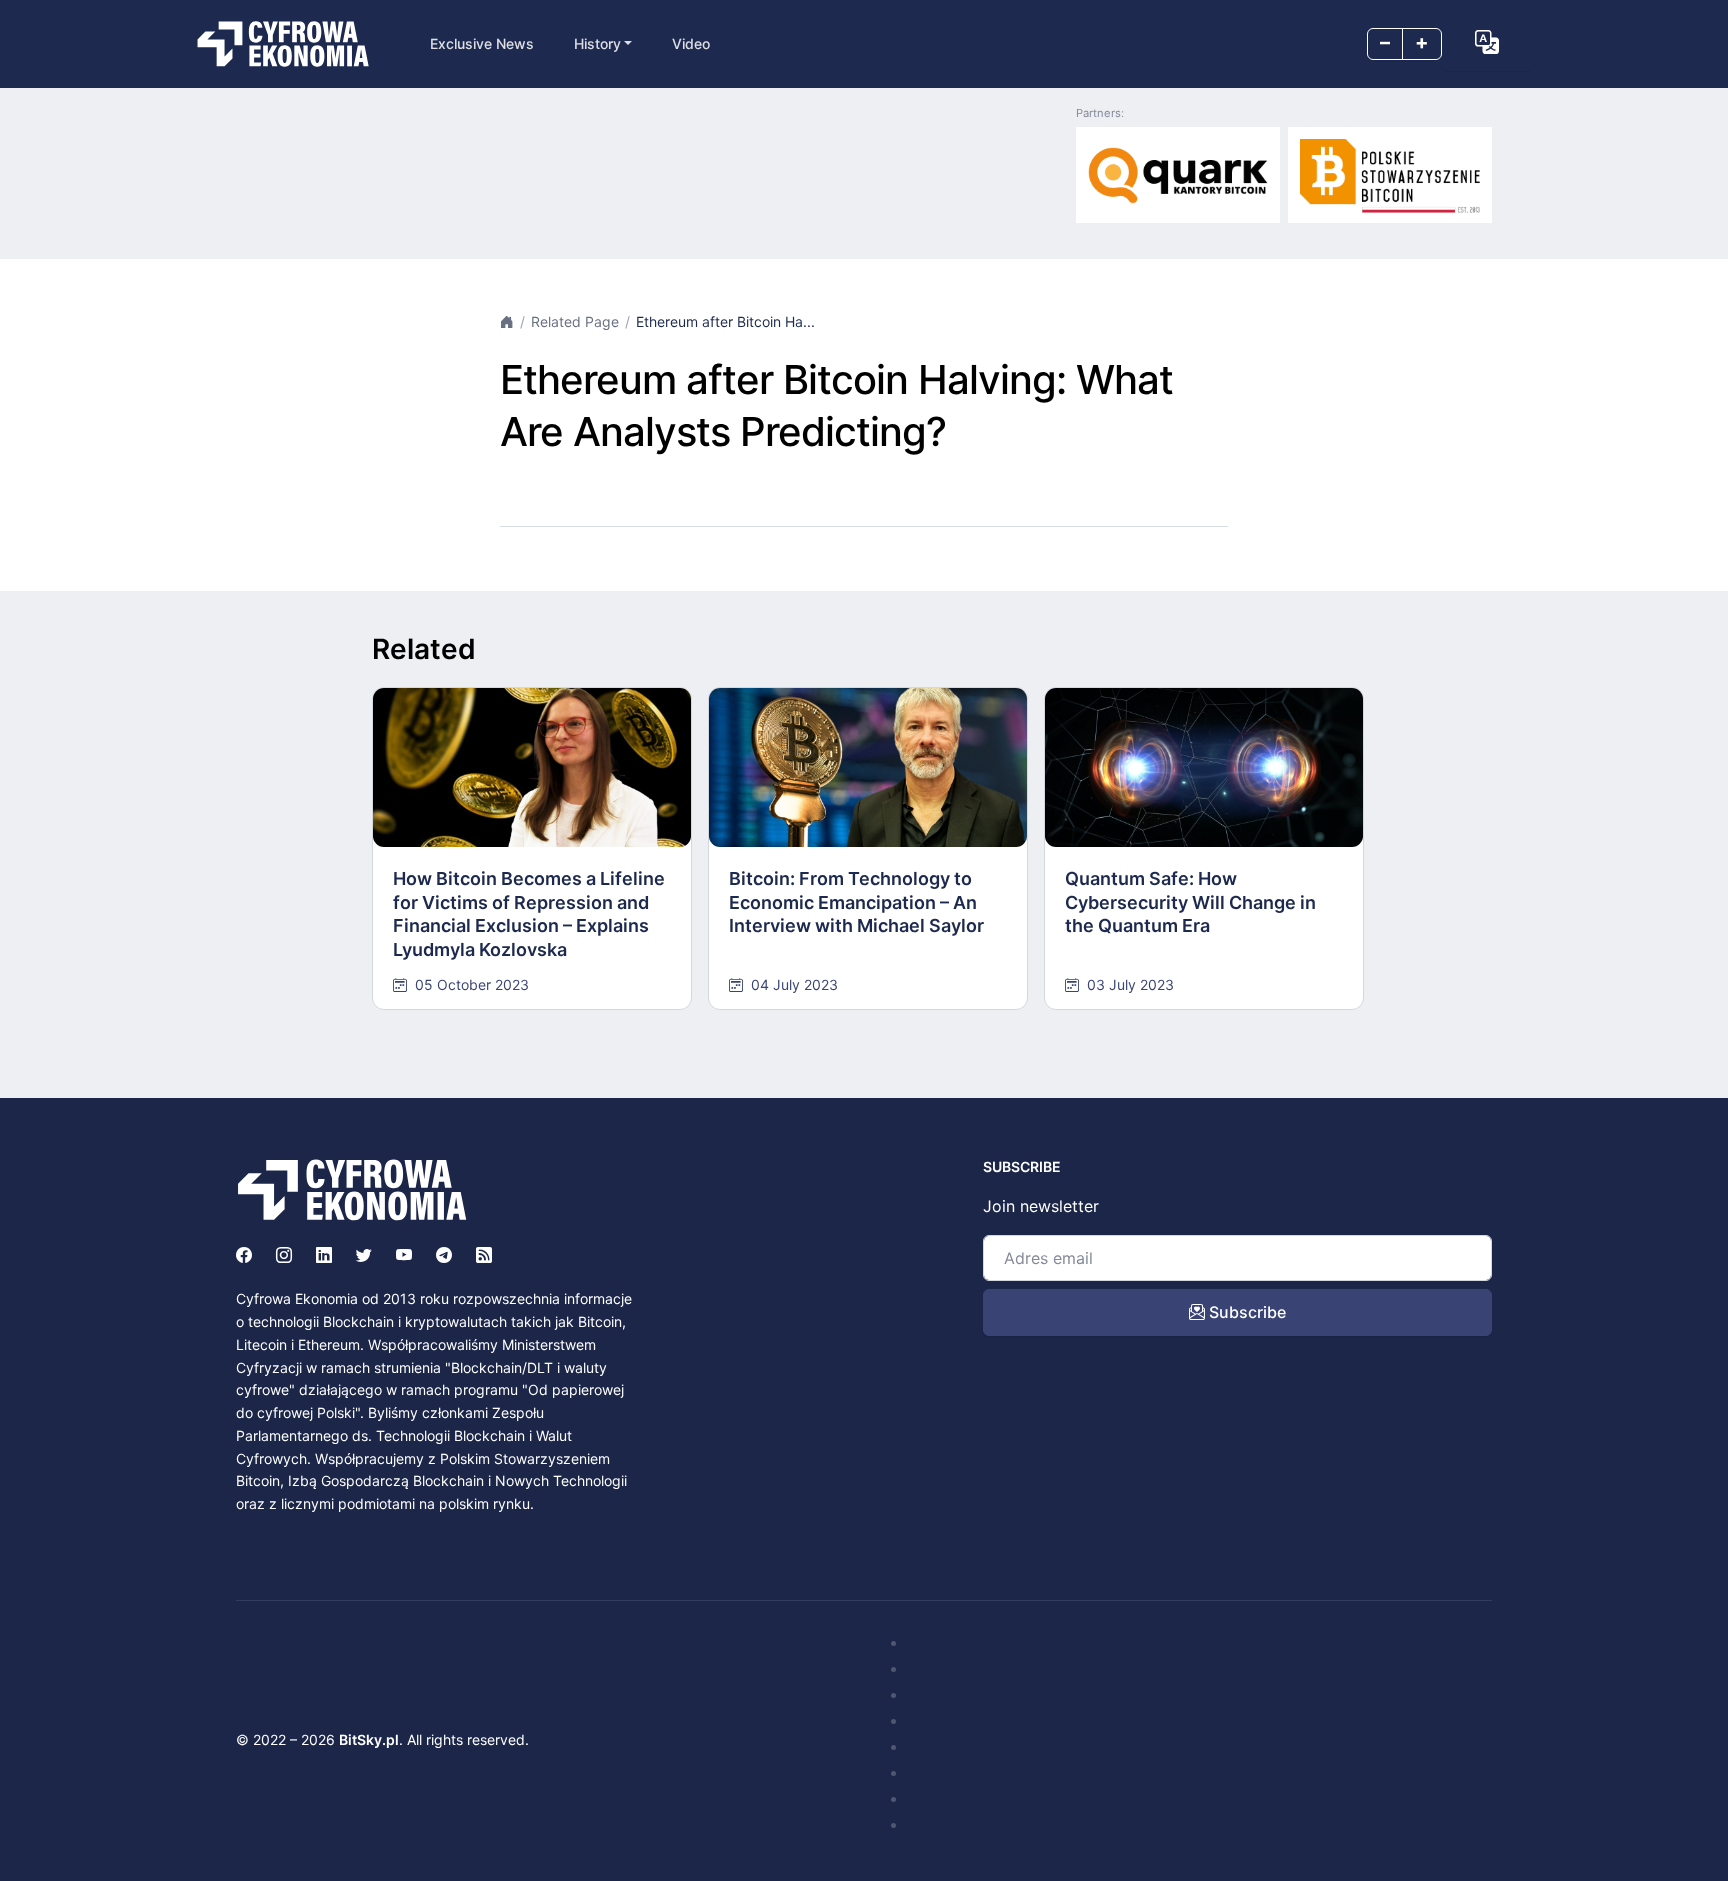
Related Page (575, 321)
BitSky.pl (369, 1739)
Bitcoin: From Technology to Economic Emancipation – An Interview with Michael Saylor (856, 902)
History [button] (597, 43)
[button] (1487, 42)
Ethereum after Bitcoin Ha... (725, 321)
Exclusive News (482, 43)
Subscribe (1245, 1312)
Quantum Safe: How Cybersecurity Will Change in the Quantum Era (1190, 902)
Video (691, 43)
